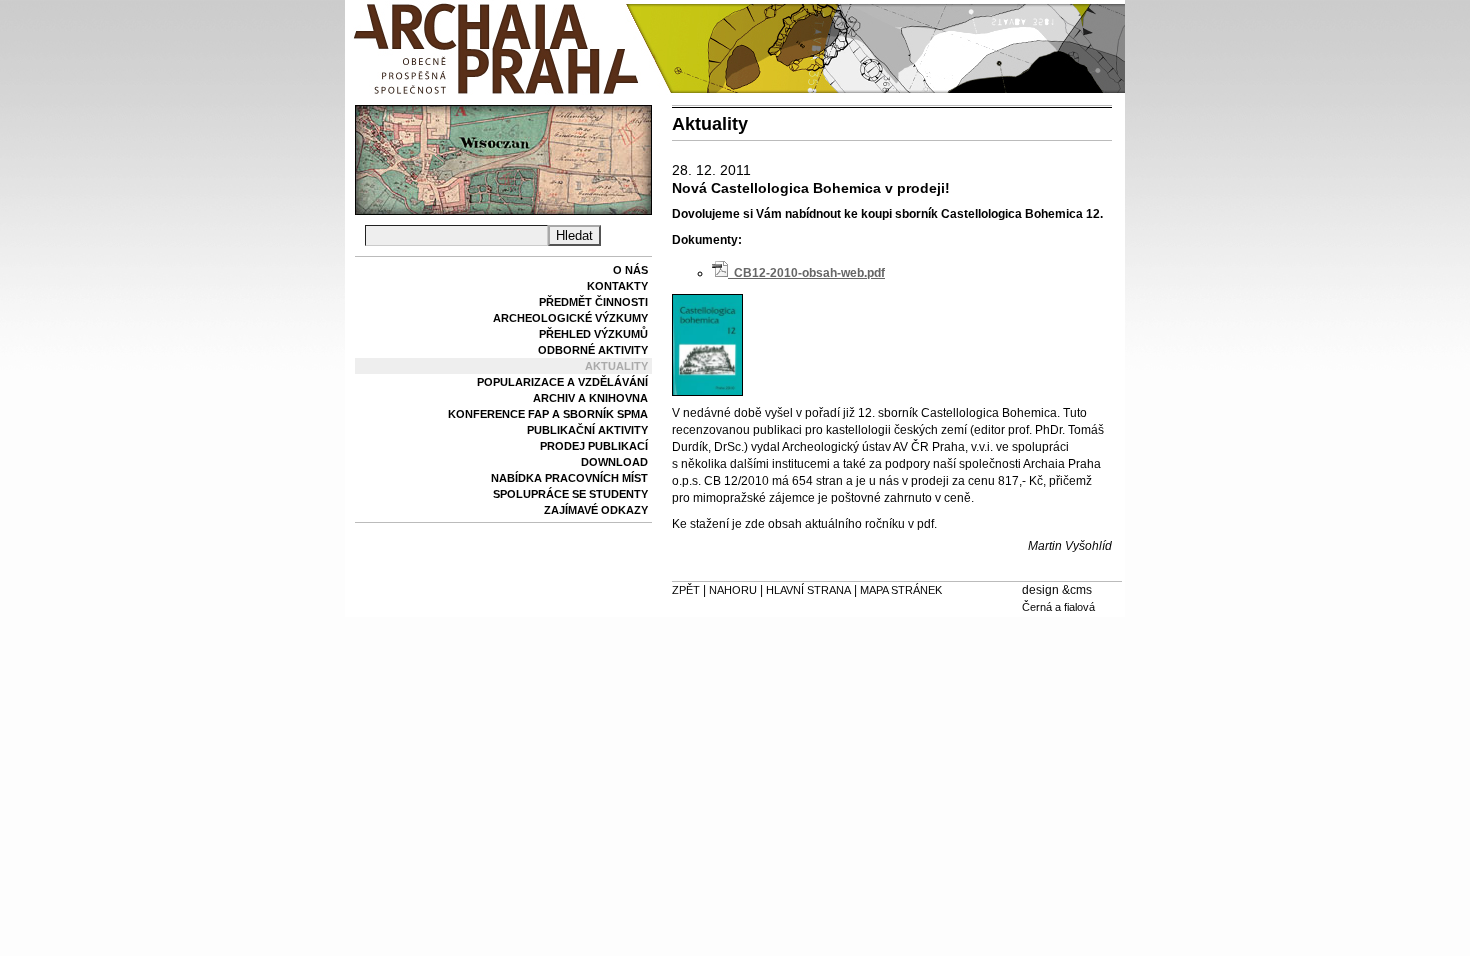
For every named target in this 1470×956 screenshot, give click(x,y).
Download (614, 462)
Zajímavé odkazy (596, 510)
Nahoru (733, 590)
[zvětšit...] (707, 392)
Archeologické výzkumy (570, 318)
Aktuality (616, 366)
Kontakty (617, 286)
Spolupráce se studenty (570, 494)
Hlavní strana (808, 590)
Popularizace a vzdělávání (562, 382)
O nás (630, 270)
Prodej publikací (594, 446)
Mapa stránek (901, 590)
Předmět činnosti (593, 302)
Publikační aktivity (587, 430)
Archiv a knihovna (590, 398)
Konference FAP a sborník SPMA (548, 414)
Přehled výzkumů (593, 334)
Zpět (686, 590)
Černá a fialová (1058, 607)
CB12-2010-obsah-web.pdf (806, 273)
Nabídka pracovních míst (569, 478)
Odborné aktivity (593, 350)
